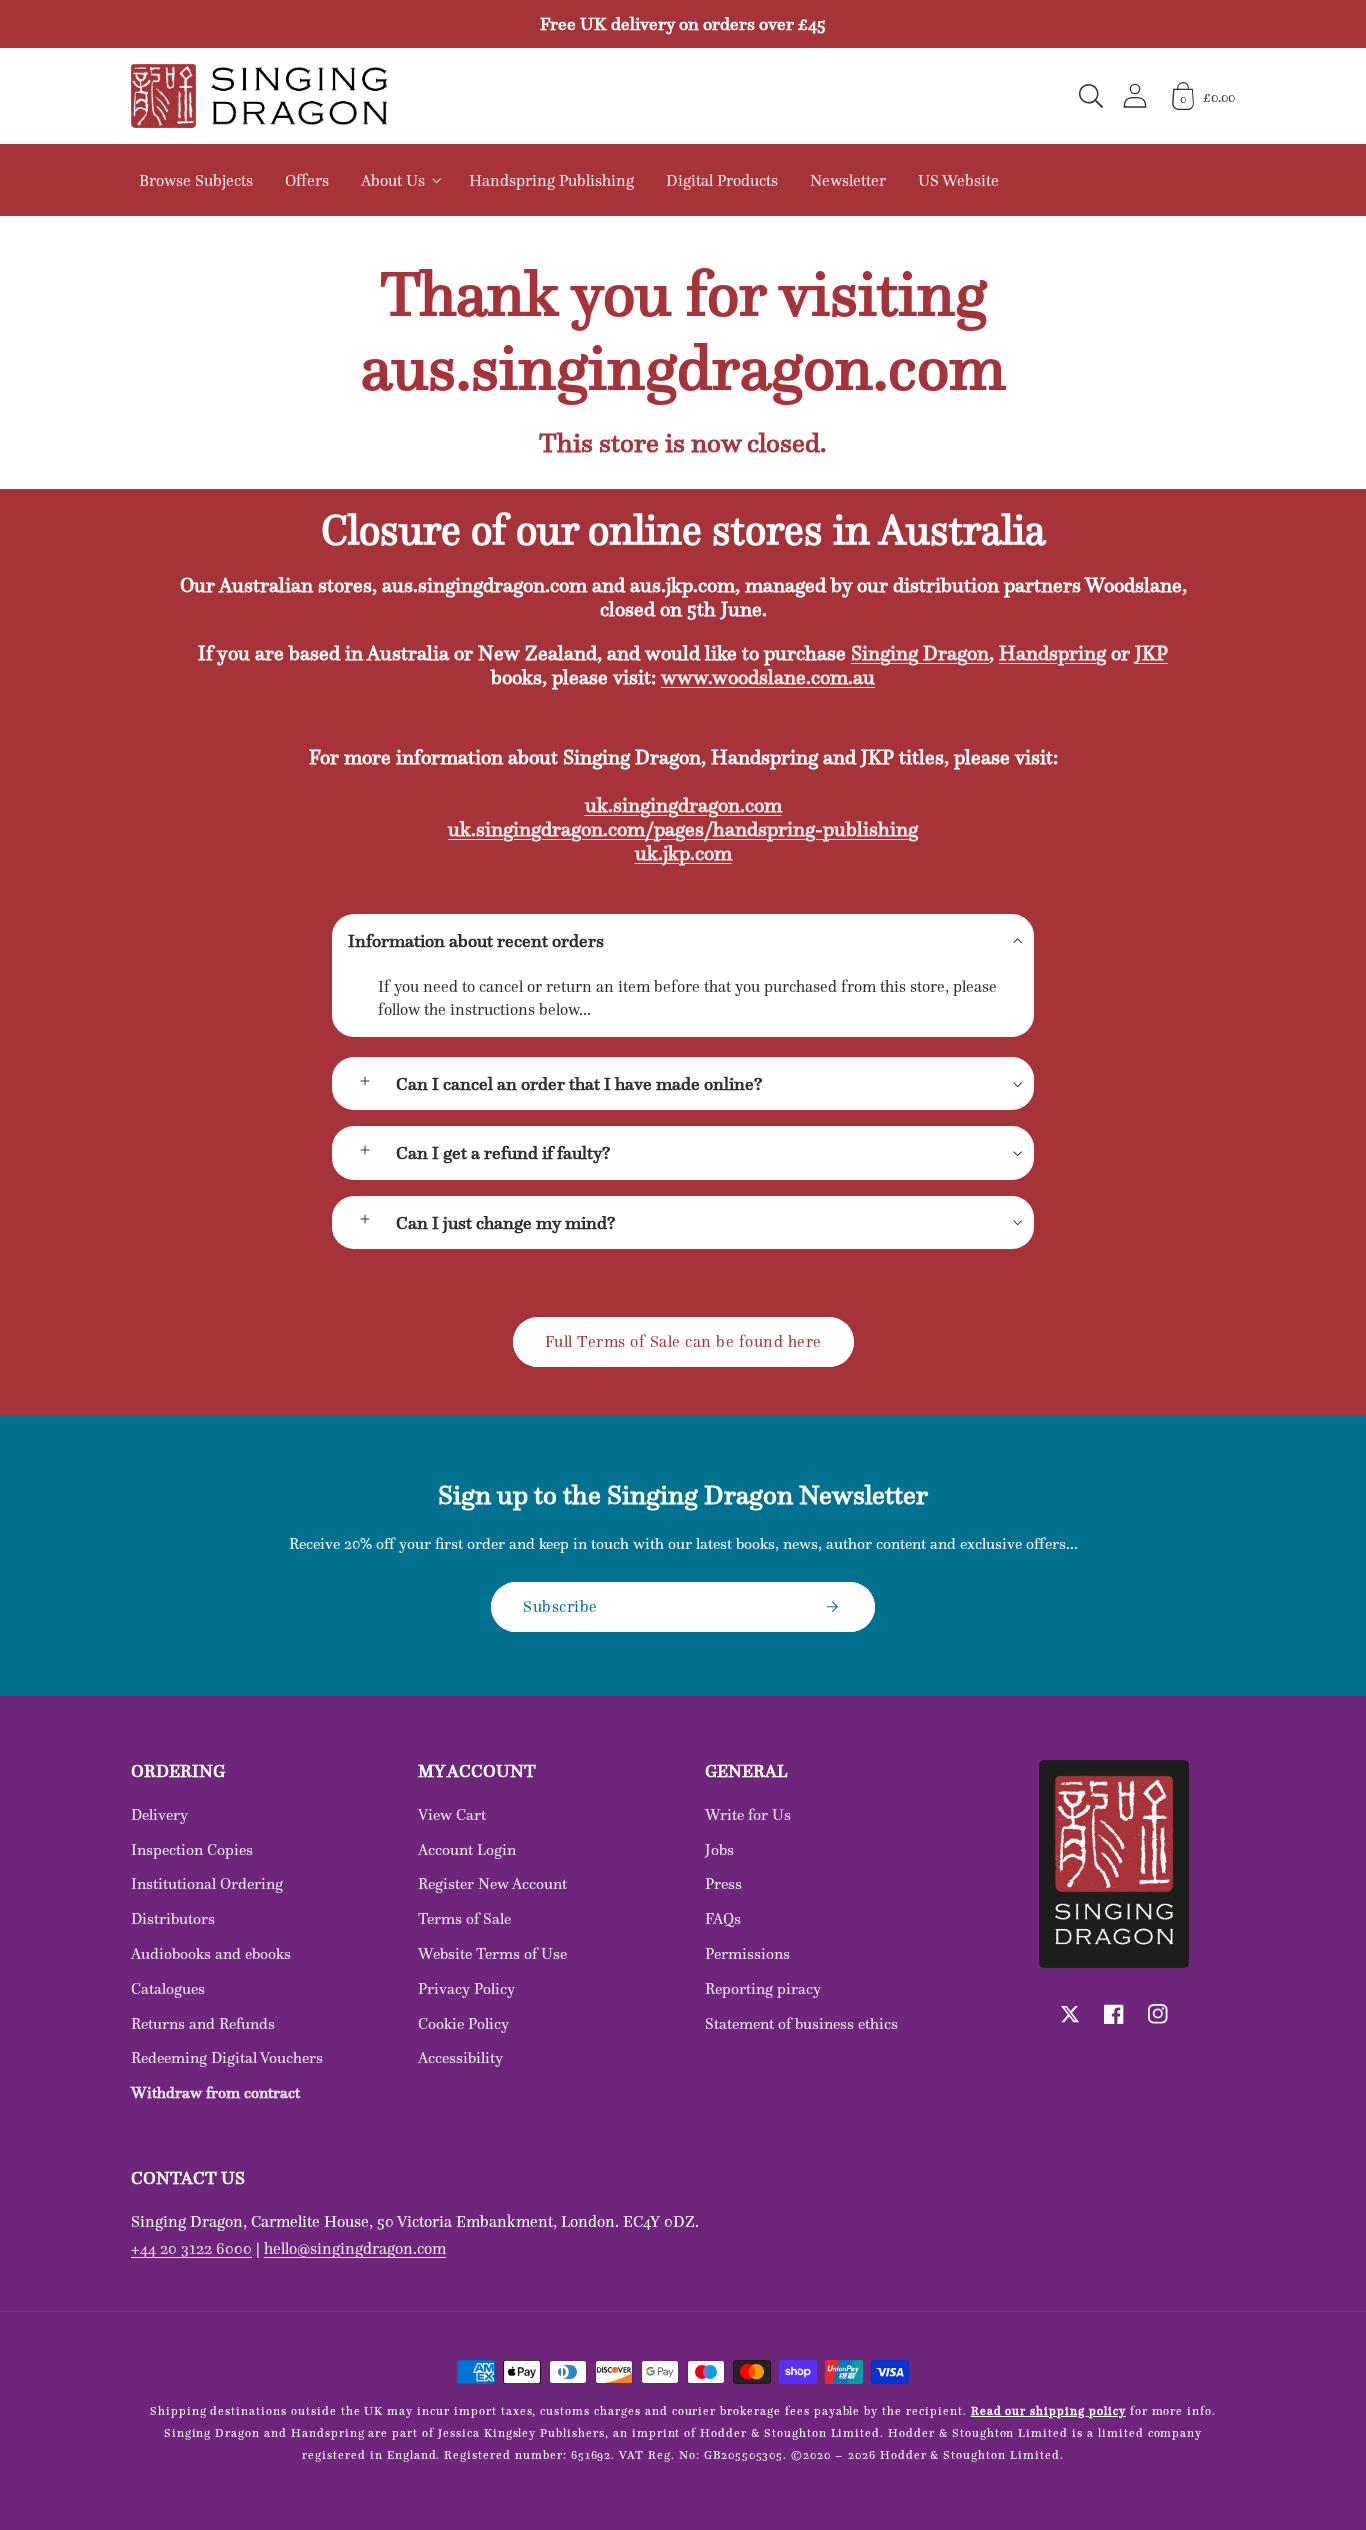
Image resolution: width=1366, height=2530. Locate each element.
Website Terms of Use (492, 1953)
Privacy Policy (466, 1988)
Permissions (747, 1953)
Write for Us (748, 1814)
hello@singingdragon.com (355, 2248)
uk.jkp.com (683, 853)
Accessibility (460, 2057)
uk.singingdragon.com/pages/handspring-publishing (683, 829)
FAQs (723, 1918)
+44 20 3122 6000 (191, 2248)
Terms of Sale (464, 1918)
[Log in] (1135, 95)
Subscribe (560, 1606)
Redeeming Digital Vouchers (227, 2057)
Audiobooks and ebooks (211, 1953)
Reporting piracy (763, 1988)
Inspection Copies (192, 1849)
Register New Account (492, 1883)
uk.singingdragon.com (683, 805)
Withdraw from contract (215, 2092)
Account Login (467, 1849)
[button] (1091, 96)
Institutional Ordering (207, 1883)
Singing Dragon (920, 653)
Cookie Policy (463, 2023)
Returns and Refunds (203, 2023)
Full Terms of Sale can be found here (683, 1341)
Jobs (719, 1849)
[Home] (259, 96)
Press (723, 1883)
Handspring (1052, 653)
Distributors (173, 1918)
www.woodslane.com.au (768, 677)
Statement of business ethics (801, 2023)
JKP (1151, 653)
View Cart (452, 1814)
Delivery (159, 1814)
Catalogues (168, 1988)
